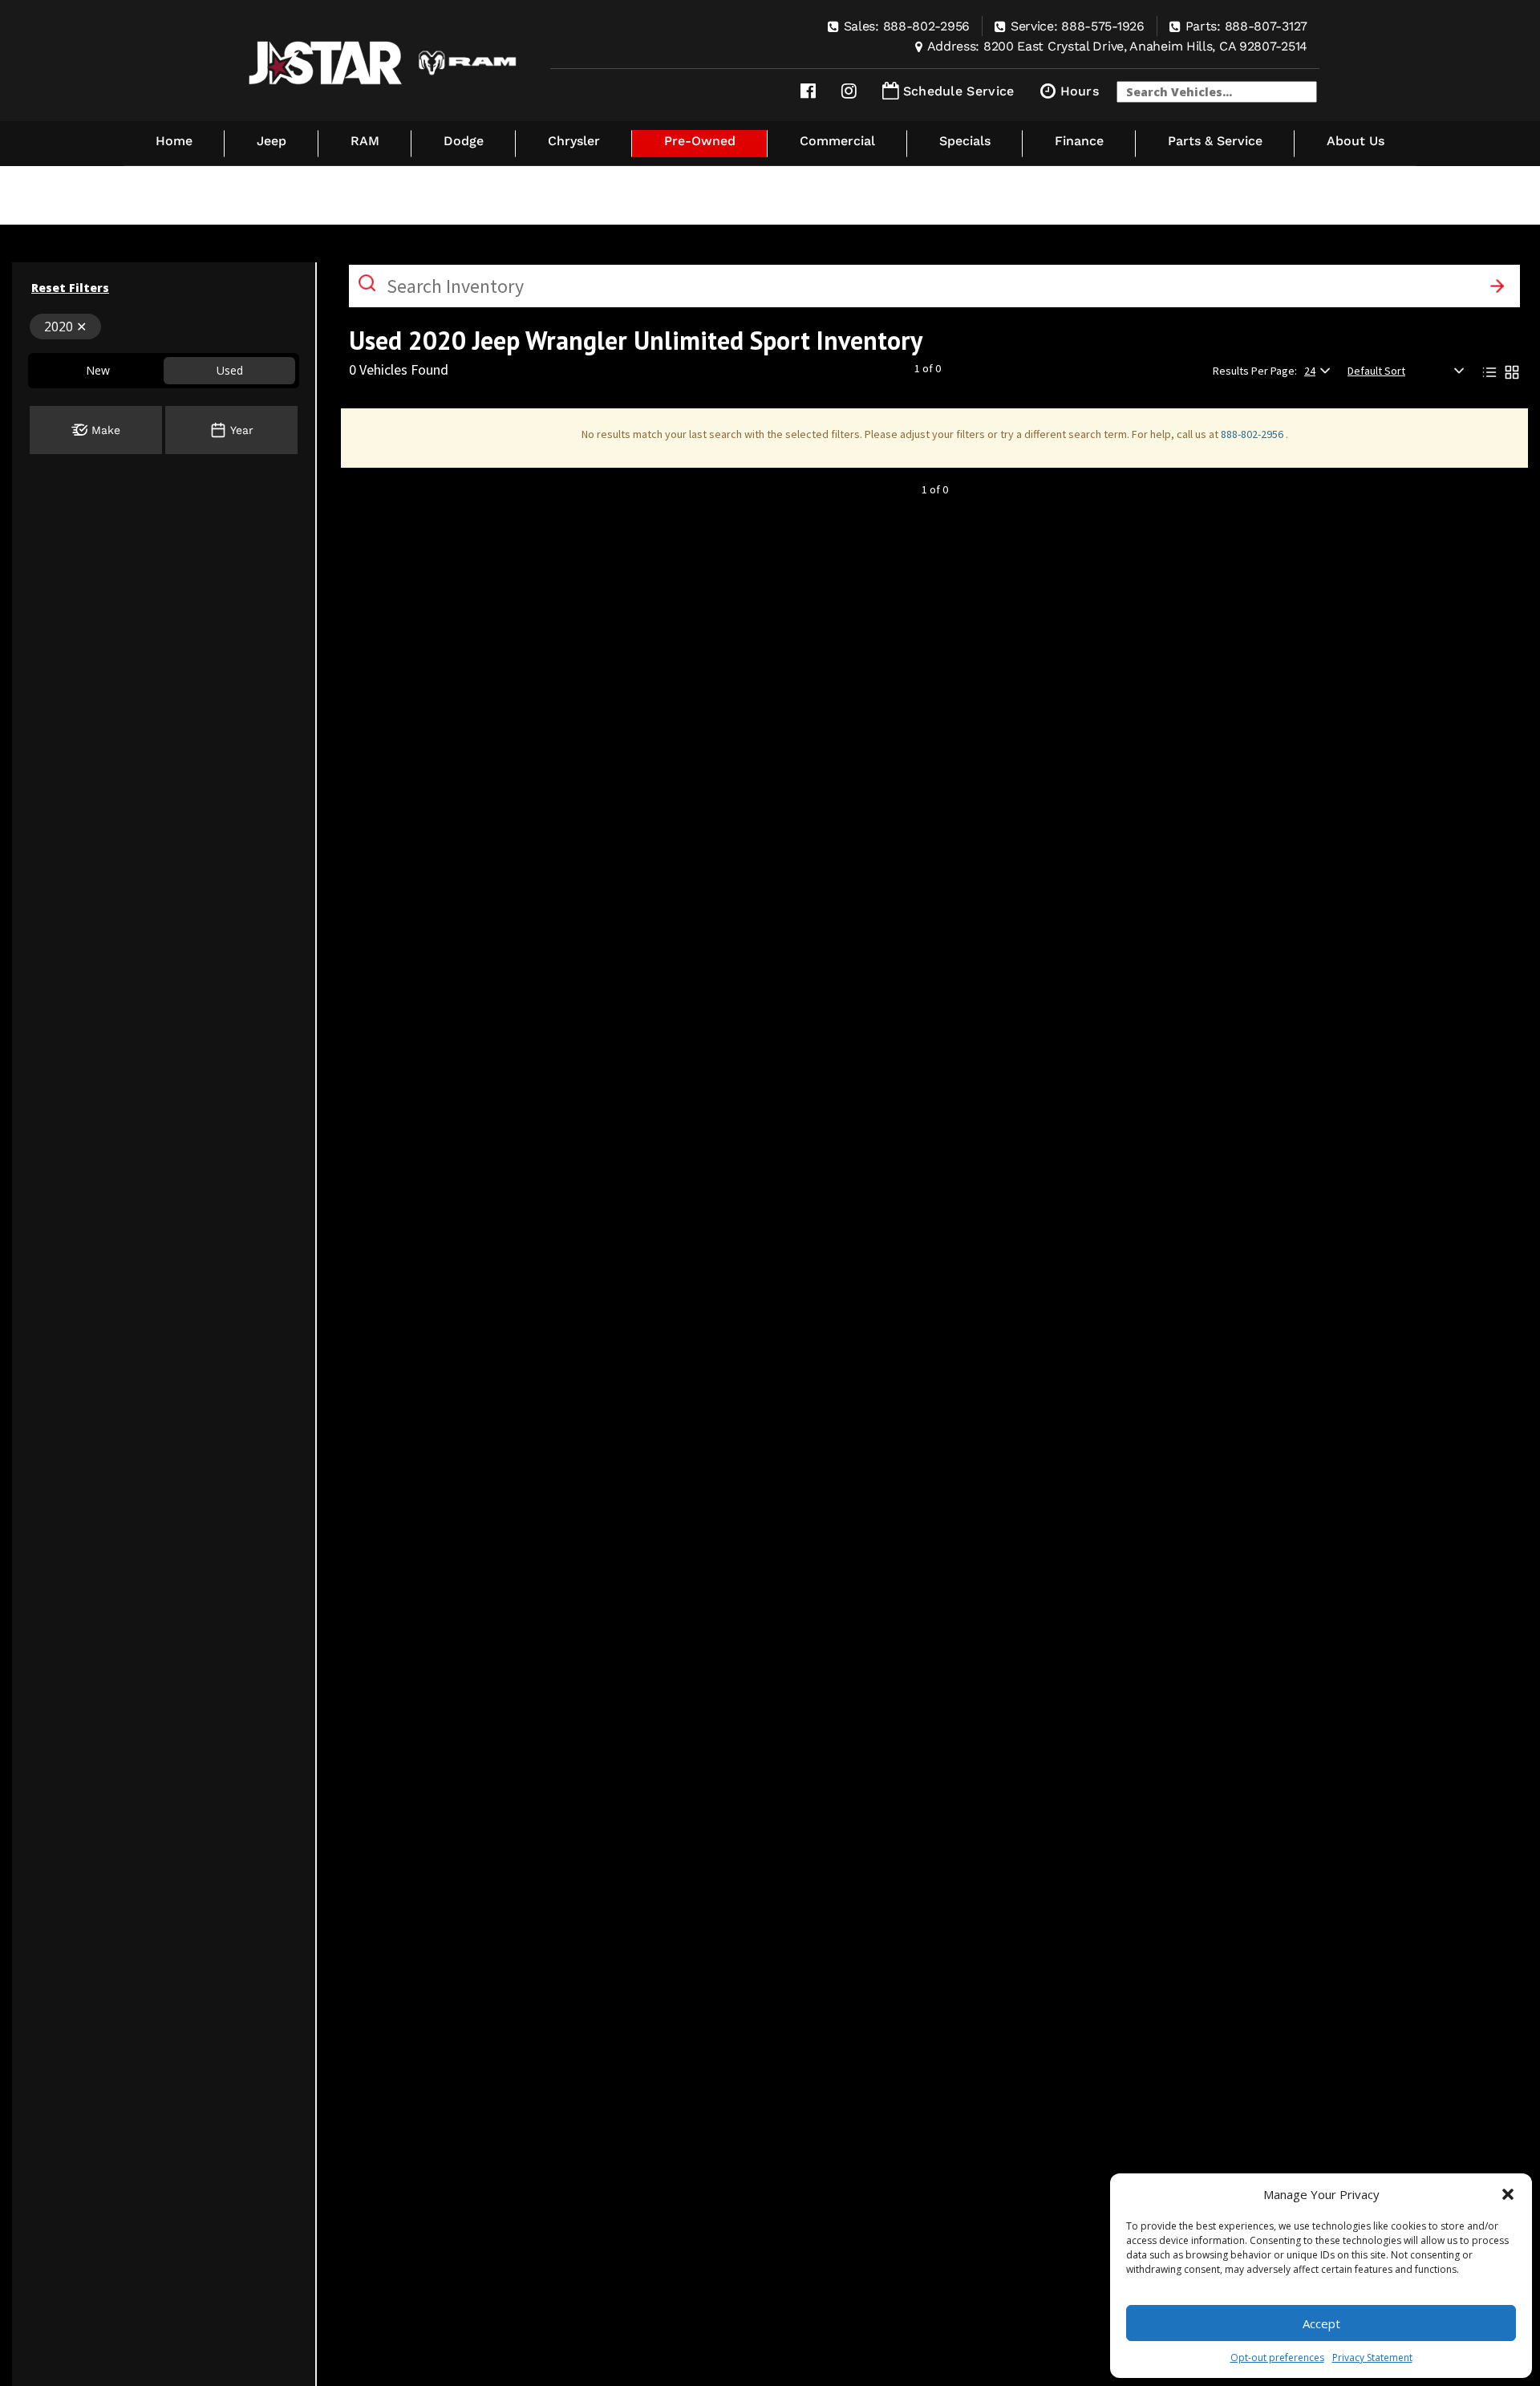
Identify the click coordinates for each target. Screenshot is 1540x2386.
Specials (965, 141)
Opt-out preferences (1277, 2358)
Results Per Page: (1255, 371)
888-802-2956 (1253, 434)
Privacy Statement (1372, 2358)
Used (230, 370)
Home (174, 141)
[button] (1508, 2194)
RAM (365, 141)
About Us (1356, 141)
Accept (1321, 2323)
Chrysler (574, 141)
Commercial (837, 141)
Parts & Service (1215, 141)
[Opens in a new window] (808, 91)
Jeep (272, 141)
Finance (1079, 141)
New (98, 370)
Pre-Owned (700, 141)
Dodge (464, 141)
